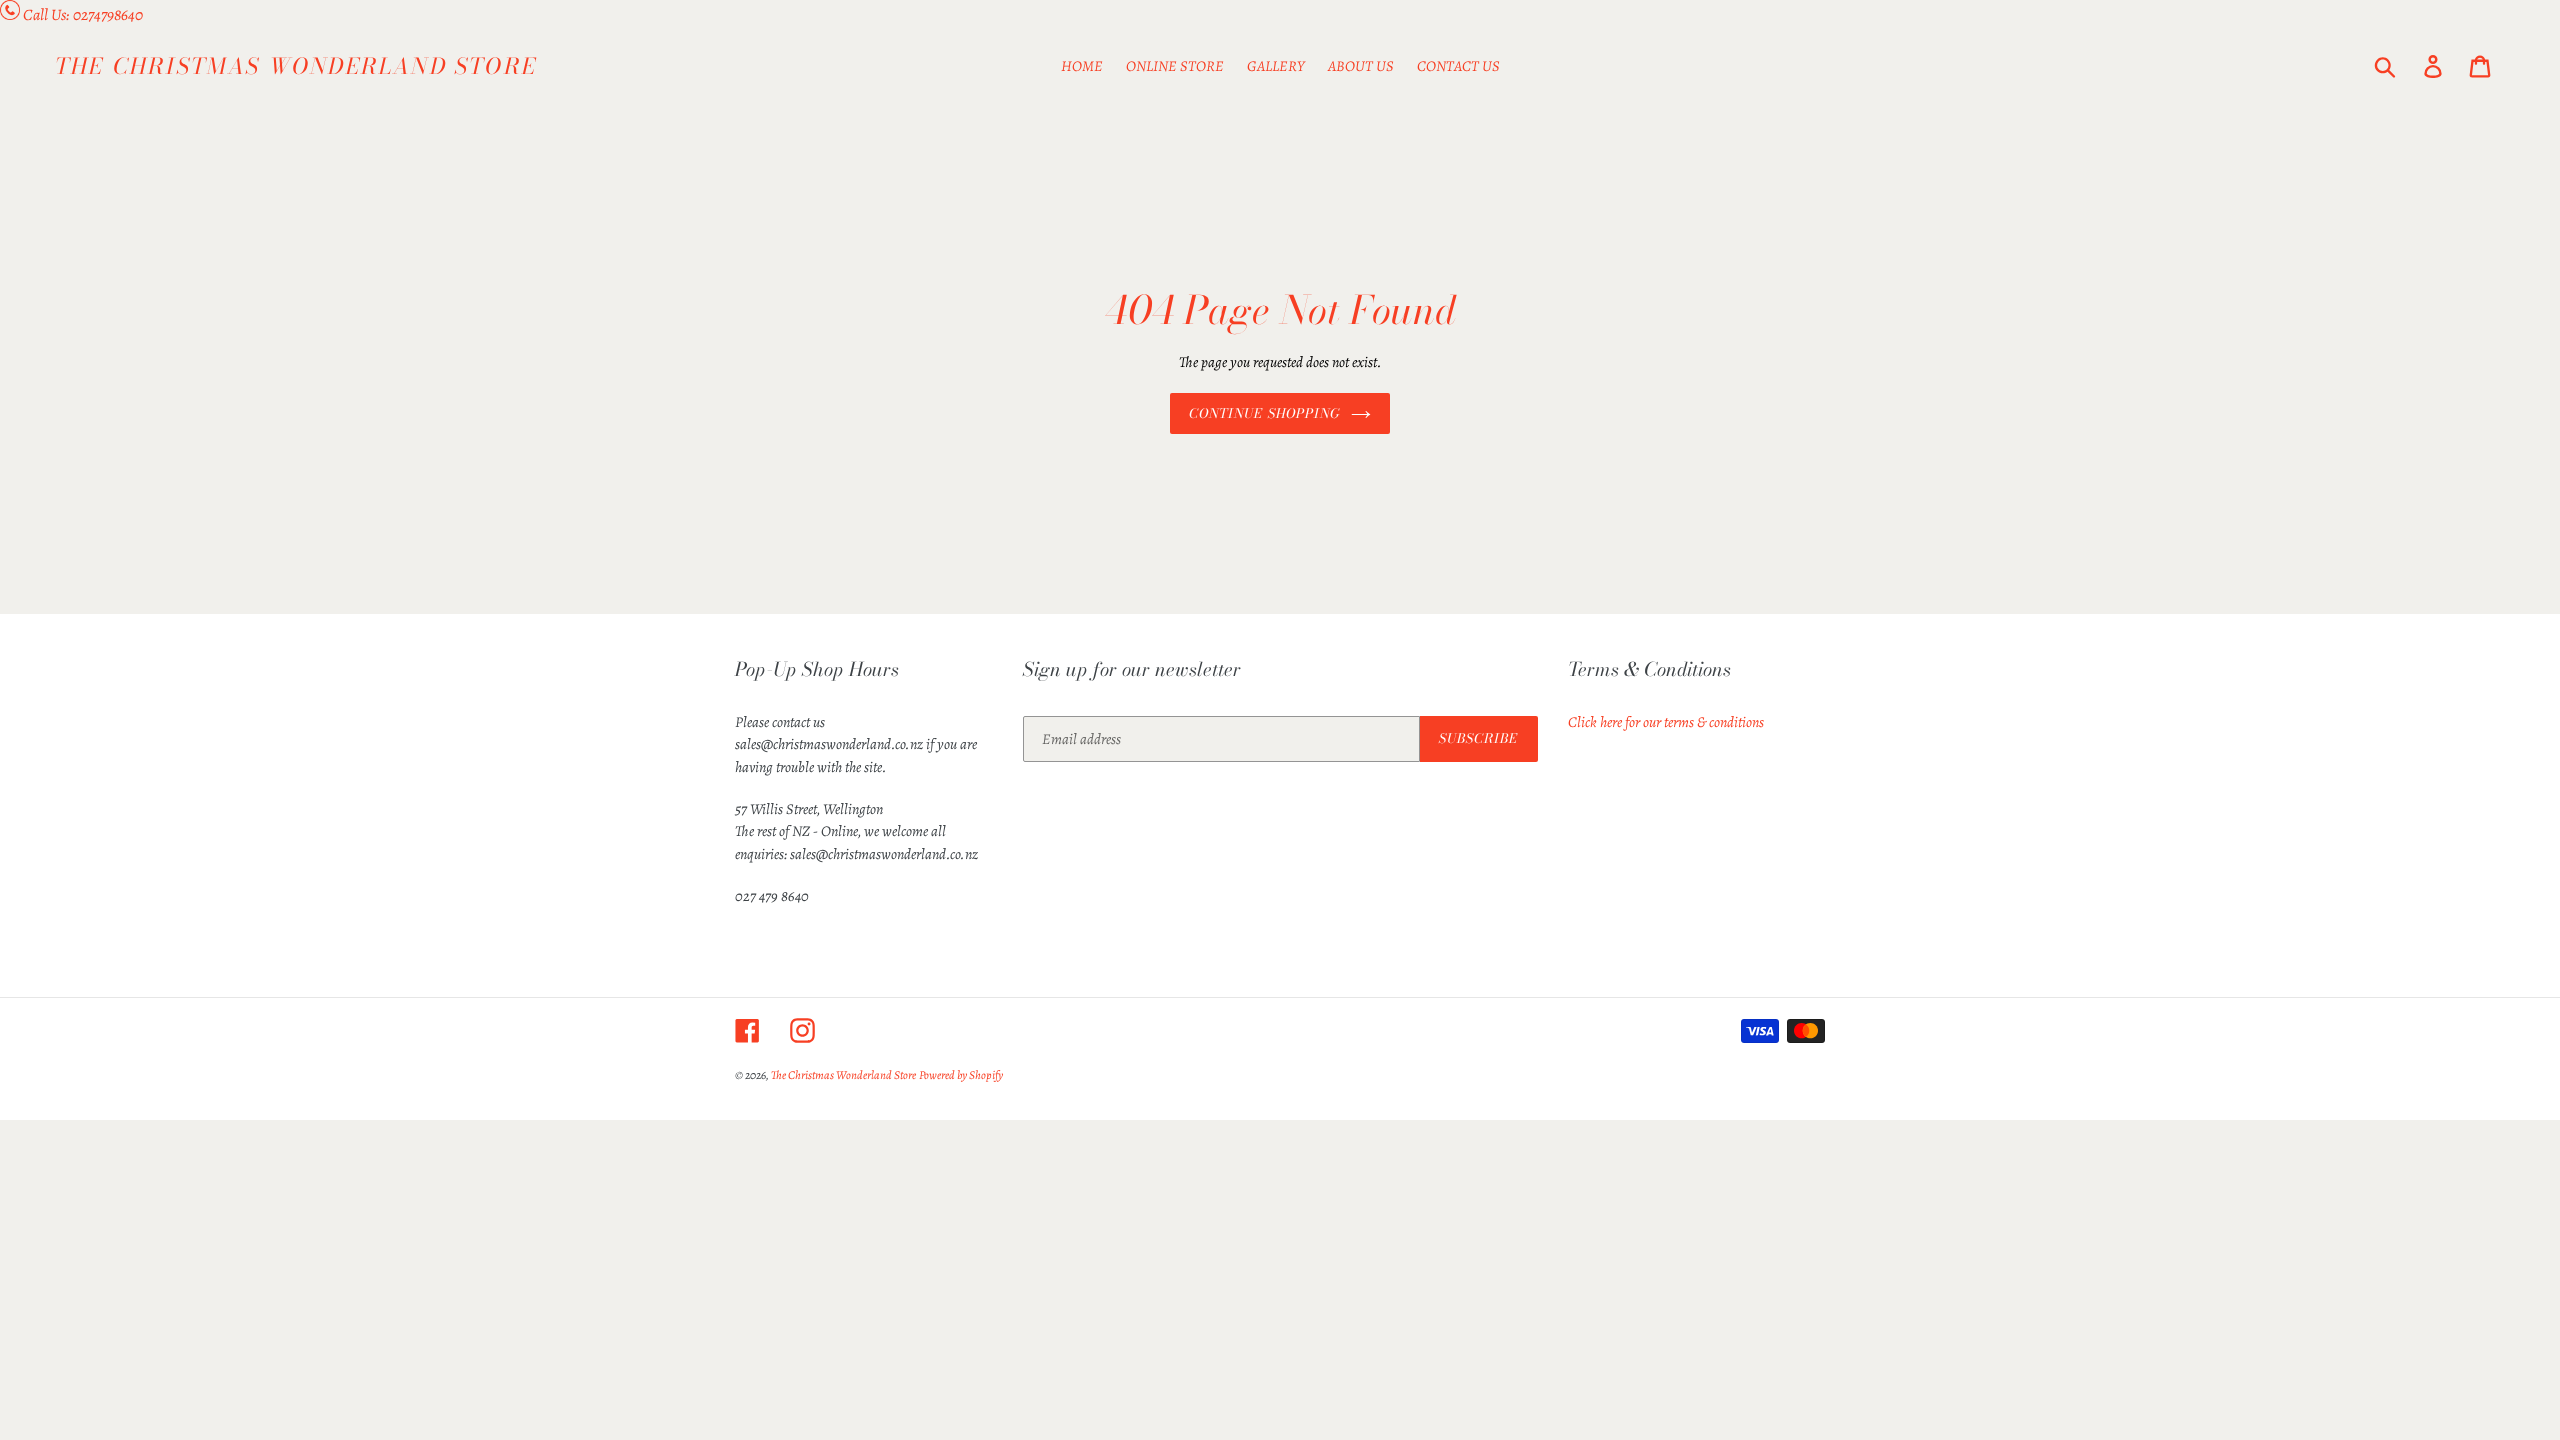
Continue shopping (1265, 413)
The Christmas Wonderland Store (296, 66)
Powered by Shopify (961, 1075)
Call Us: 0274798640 (83, 15)
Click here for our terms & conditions (1666, 722)
